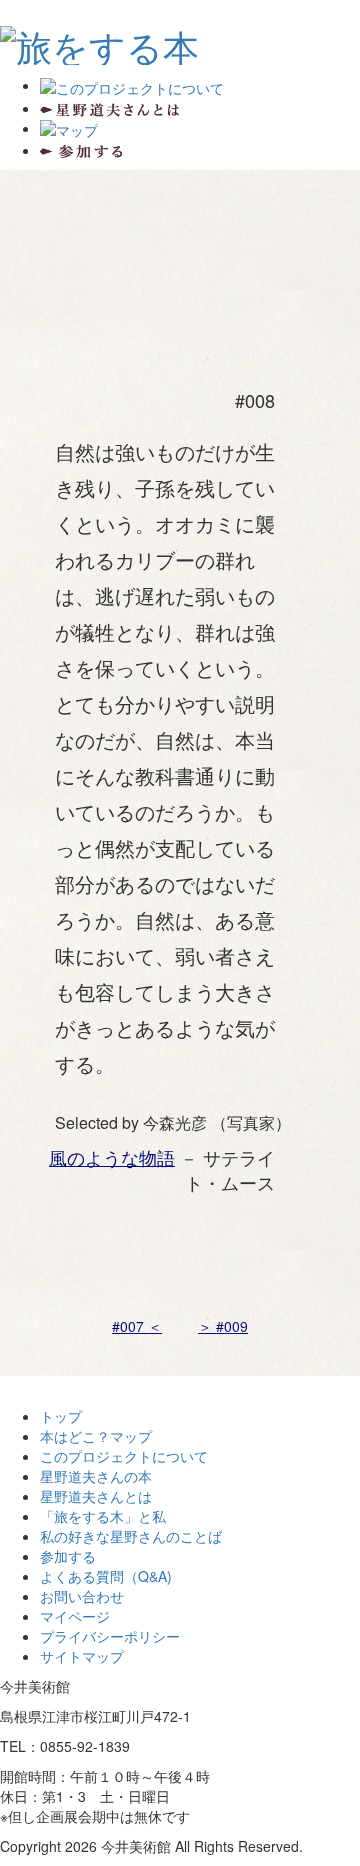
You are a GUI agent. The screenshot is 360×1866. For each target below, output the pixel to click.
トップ (61, 1416)
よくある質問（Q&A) (106, 1576)
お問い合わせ (82, 1596)
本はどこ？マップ (96, 1436)
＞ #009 (223, 1326)
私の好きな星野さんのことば (131, 1536)
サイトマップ (82, 1656)
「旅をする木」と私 (103, 1516)
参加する (68, 1556)
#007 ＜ (137, 1326)
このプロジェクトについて (124, 1456)
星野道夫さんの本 (96, 1476)
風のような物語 (112, 1157)
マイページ (75, 1616)
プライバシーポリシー (110, 1636)
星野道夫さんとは (96, 1496)
